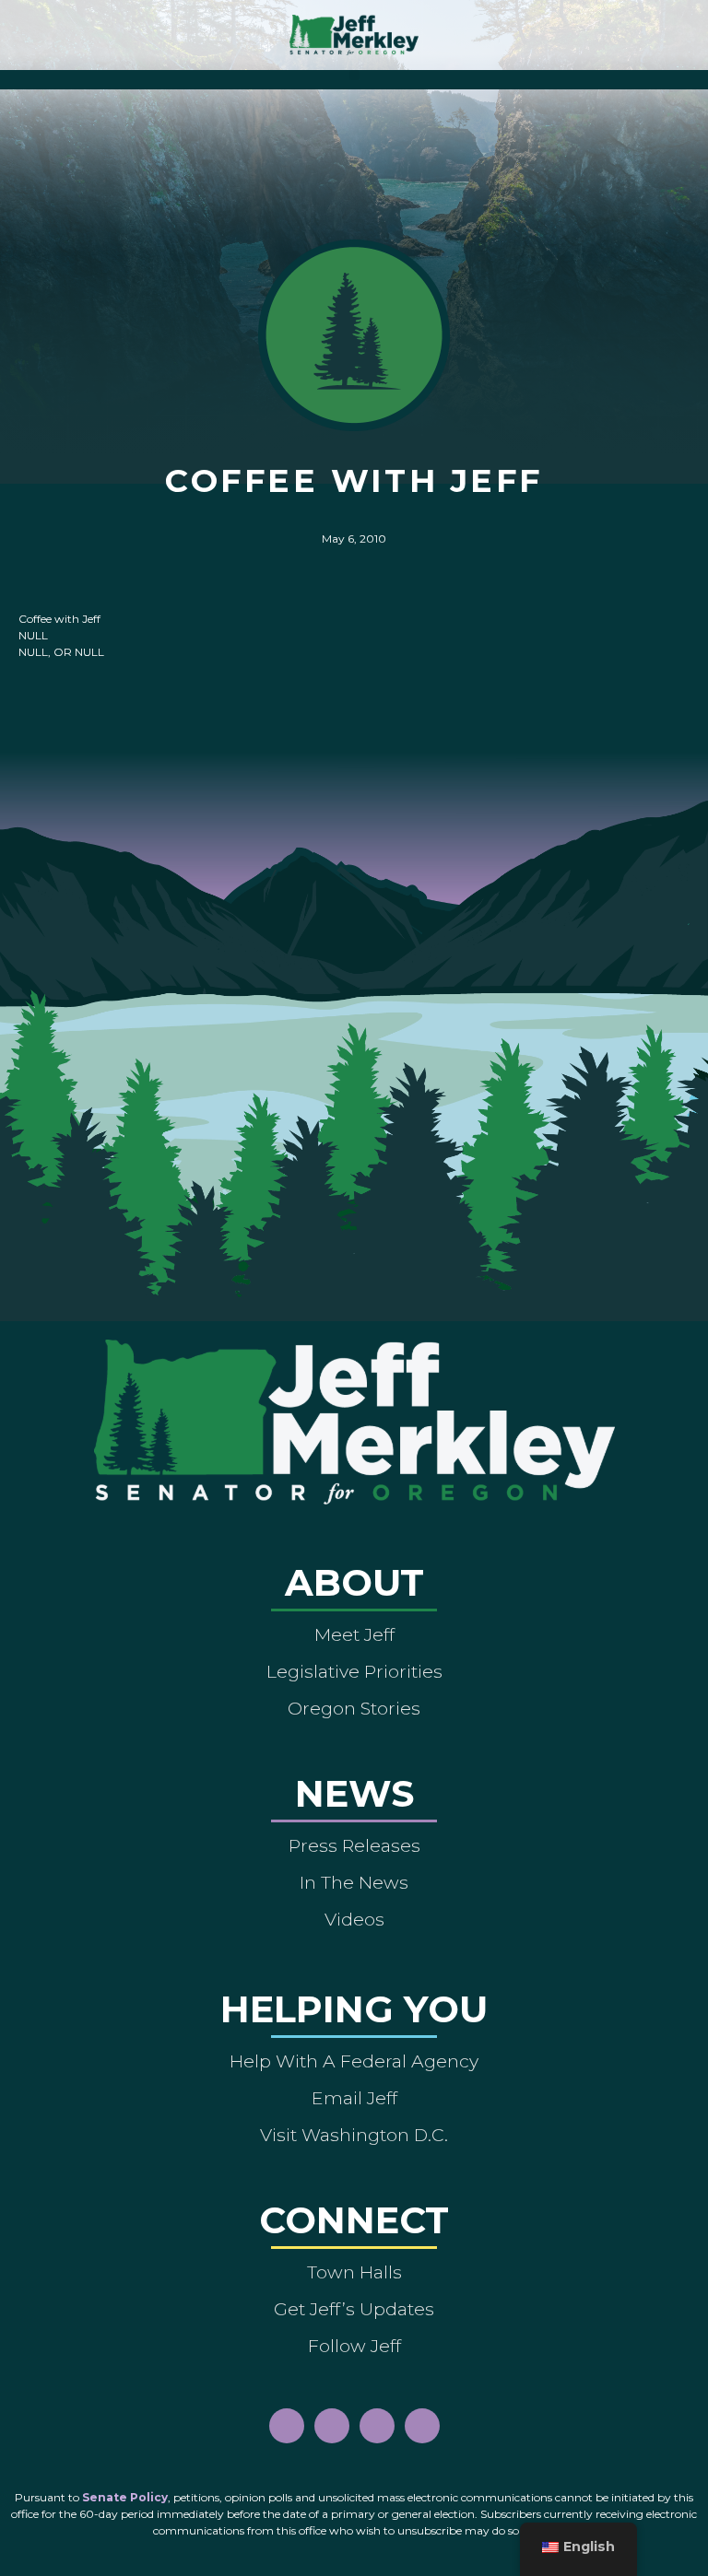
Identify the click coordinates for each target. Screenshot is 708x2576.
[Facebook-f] (287, 2426)
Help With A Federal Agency (354, 2061)
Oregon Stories (354, 1708)
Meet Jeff (354, 1634)
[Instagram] (332, 2426)
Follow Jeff (354, 2346)
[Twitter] (422, 2426)
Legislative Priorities (354, 1671)
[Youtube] (377, 2426)
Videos (354, 1919)
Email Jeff (354, 2098)
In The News (354, 1882)
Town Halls (354, 2272)
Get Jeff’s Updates (354, 2309)
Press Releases (354, 1845)
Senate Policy (125, 2497)
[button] (354, 75)
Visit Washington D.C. (354, 2135)
